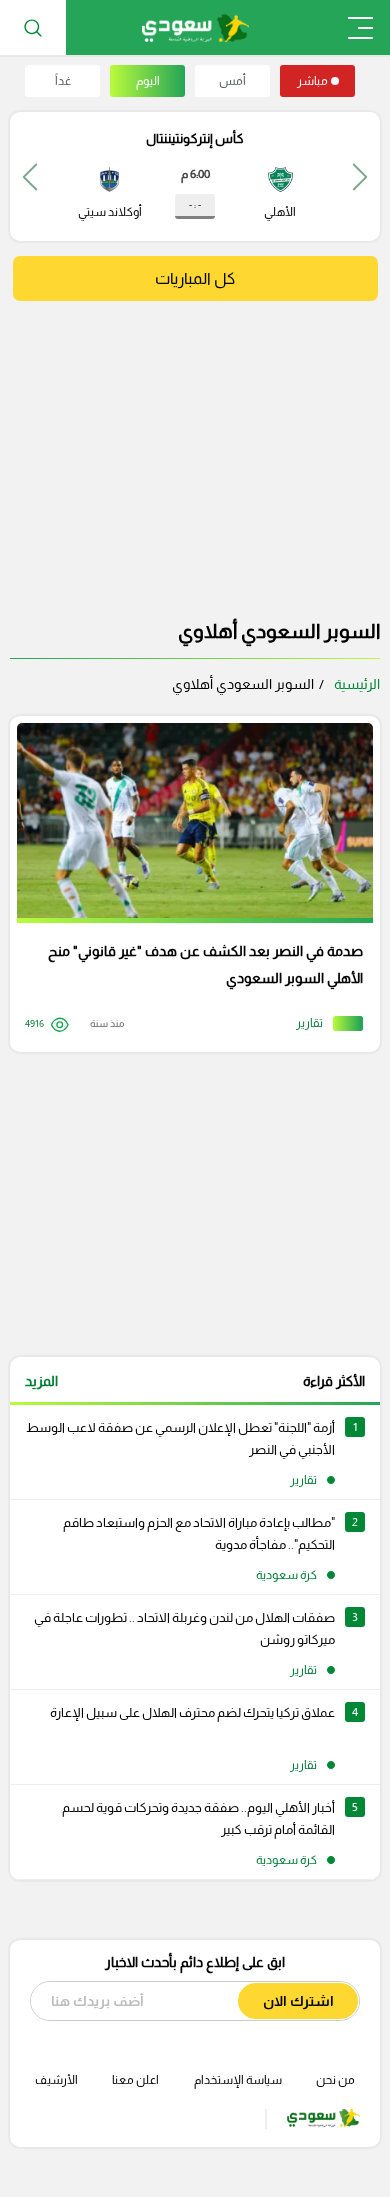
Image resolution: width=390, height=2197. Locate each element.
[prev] (360, 176)
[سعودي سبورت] (195, 27)
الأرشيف (56, 2080)
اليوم (148, 81)
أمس (232, 81)
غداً (63, 81)
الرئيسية (357, 684)
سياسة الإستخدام (238, 2080)
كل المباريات (195, 278)
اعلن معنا (135, 2080)
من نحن (335, 2080)
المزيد (41, 1381)
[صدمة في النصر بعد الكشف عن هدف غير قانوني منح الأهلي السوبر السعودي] (188, 884)
